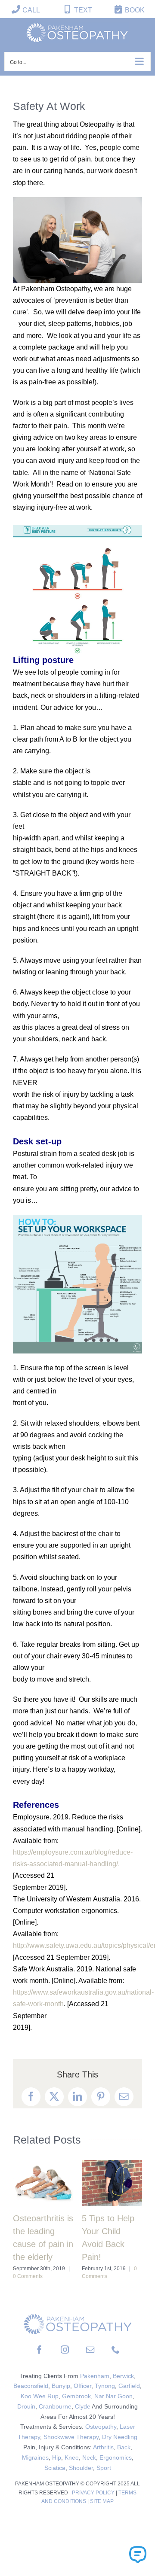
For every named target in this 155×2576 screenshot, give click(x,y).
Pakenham (95, 2376)
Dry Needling (120, 2437)
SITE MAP (102, 2501)
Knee (72, 2457)
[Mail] (90, 2349)
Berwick (123, 2376)
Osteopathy (101, 2427)
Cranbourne (55, 2406)
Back (124, 2447)
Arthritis (103, 2447)
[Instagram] (65, 2349)
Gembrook (76, 2396)
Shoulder (81, 2468)
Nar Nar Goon (113, 2396)
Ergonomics (116, 2457)
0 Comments (28, 2276)
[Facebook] (39, 2349)
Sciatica (55, 2468)
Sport (104, 2468)
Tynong (105, 2386)
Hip (57, 2457)
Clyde (83, 2406)
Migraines (35, 2457)
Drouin (26, 2406)
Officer (82, 2386)
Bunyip (61, 2386)
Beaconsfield (31, 2386)
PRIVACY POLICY (94, 2493)
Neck (89, 2457)
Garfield (129, 2386)
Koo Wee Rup (40, 2396)
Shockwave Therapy (71, 2437)
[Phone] (116, 2349)
